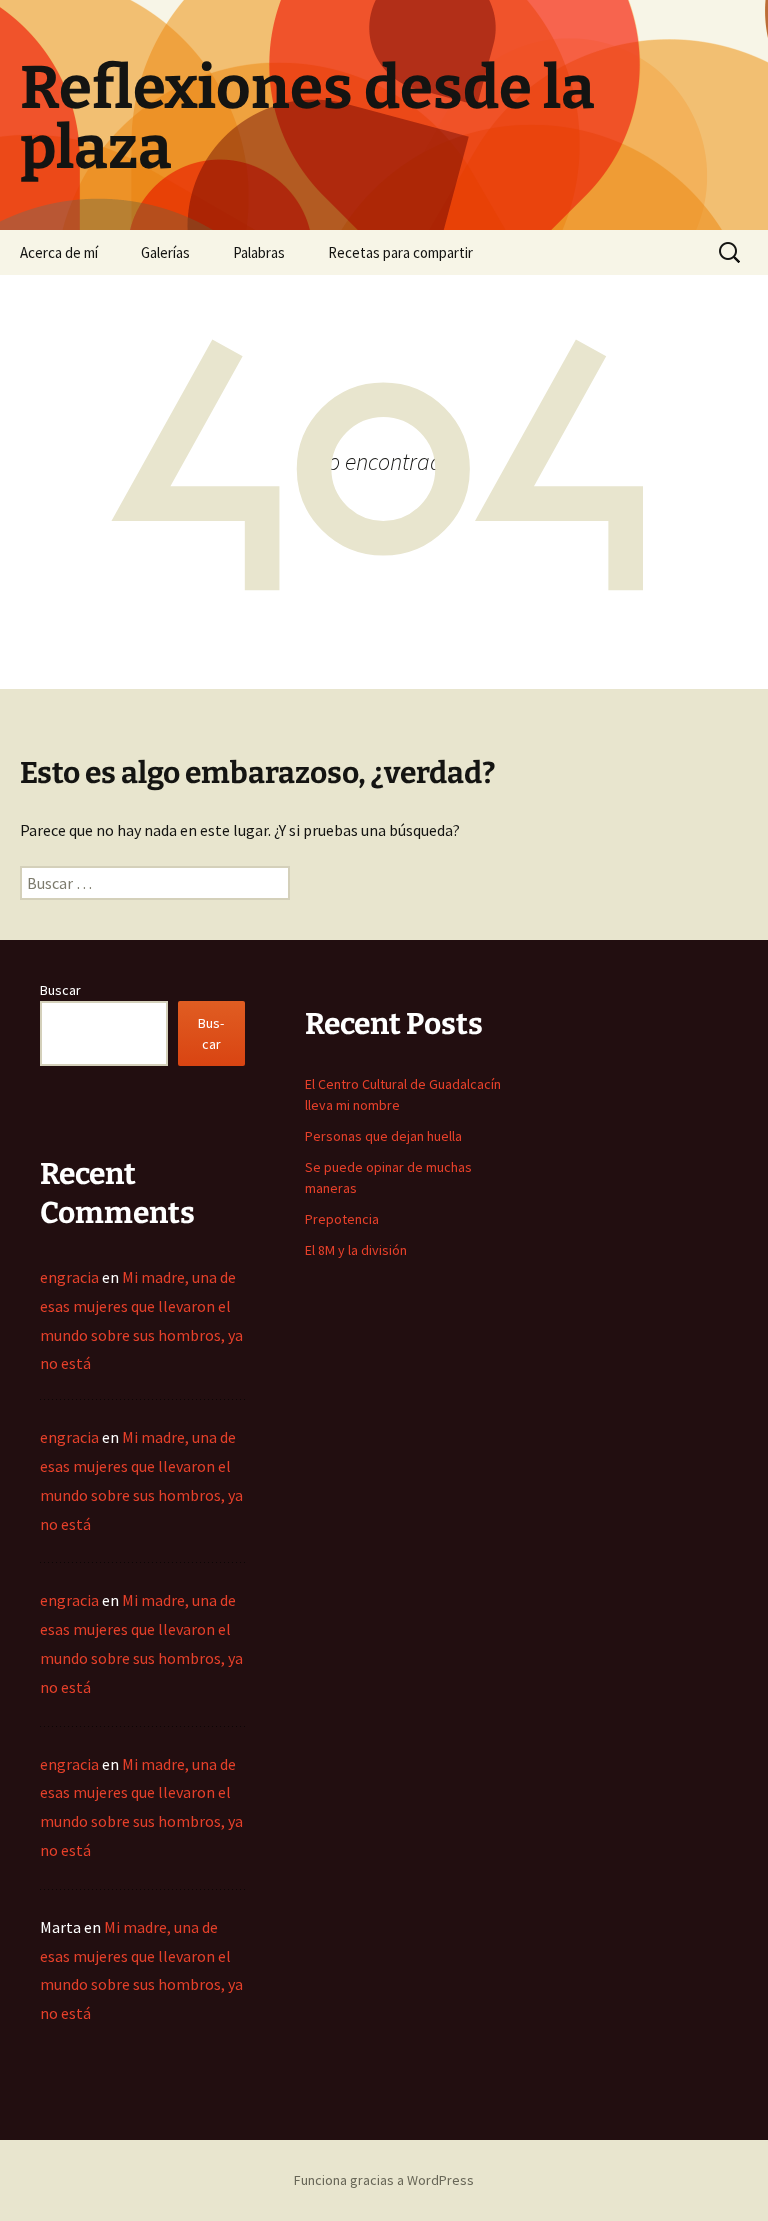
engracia (69, 1277)
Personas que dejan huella (383, 1136)
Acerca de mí (59, 252)
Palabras (259, 252)
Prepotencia (342, 1219)
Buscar (60, 990)
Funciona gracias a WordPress (384, 2180)
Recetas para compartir (400, 252)
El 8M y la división (356, 1250)
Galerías (165, 252)
